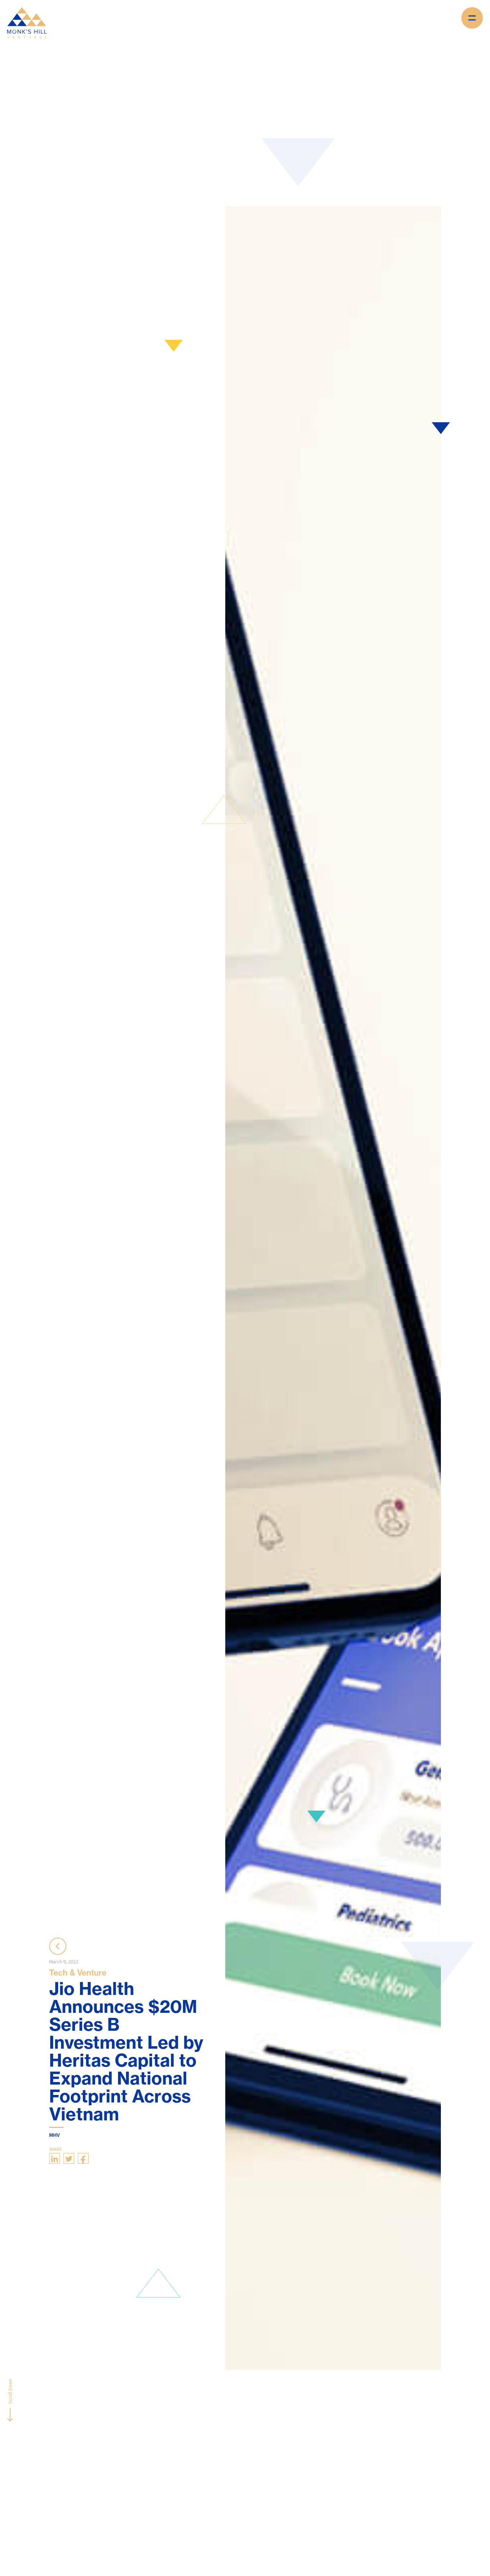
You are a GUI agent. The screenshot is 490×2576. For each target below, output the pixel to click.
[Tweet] (69, 2158)
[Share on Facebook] (83, 2158)
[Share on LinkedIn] (55, 2158)
